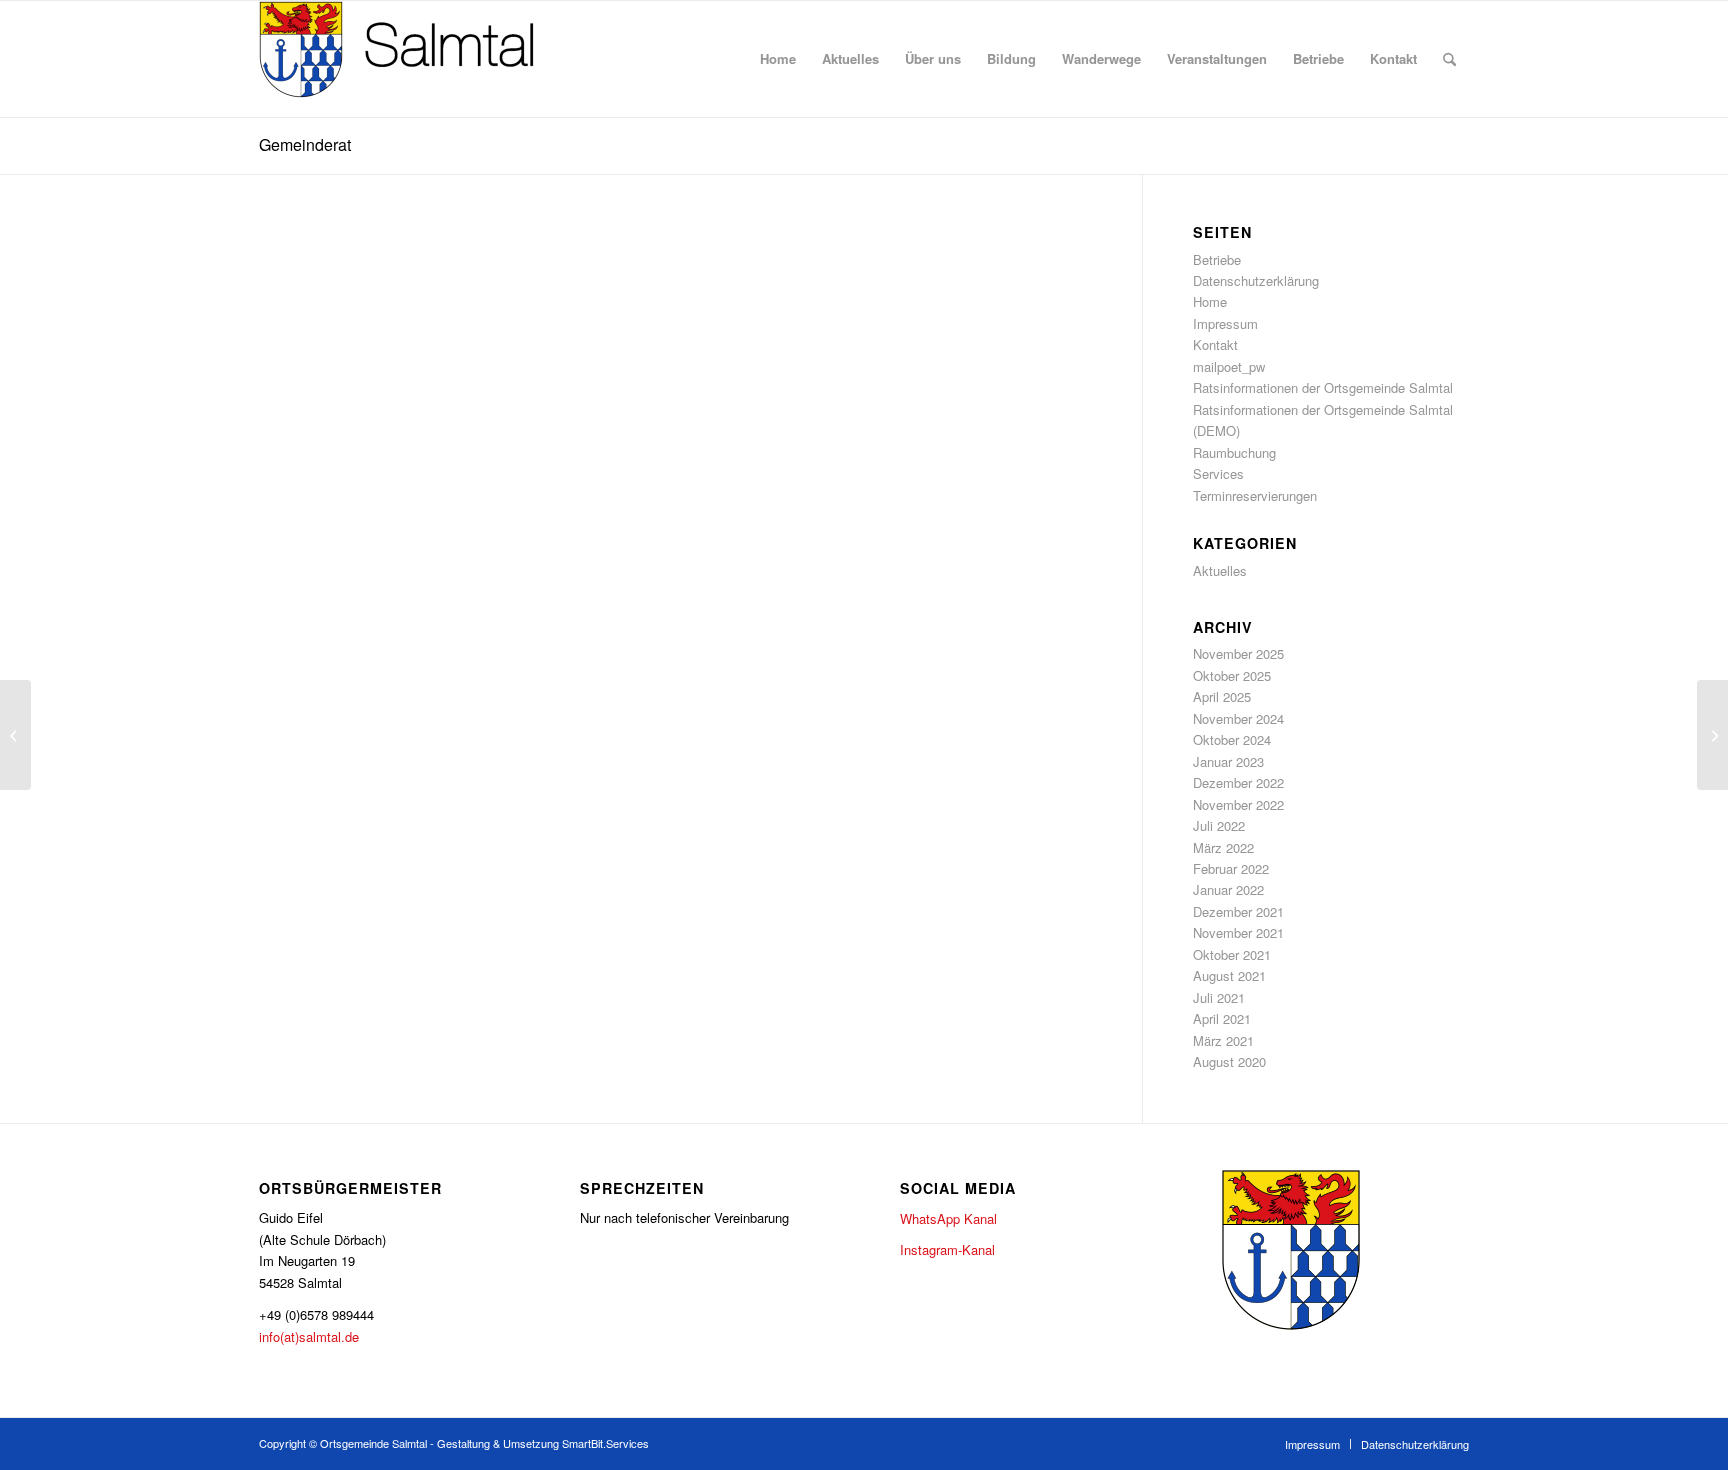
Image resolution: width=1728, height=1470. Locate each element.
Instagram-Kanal (947, 1249)
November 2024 (1238, 718)
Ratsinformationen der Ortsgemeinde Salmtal (1323, 387)
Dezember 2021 (1238, 911)
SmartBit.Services (605, 1443)
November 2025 (1238, 653)
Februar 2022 (1231, 868)
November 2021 (1238, 932)
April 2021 (1222, 1018)
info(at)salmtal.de (309, 1336)
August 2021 (1229, 975)
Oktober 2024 (1232, 739)
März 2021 (1223, 1040)
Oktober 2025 (1232, 675)
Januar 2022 (1228, 889)
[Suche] (1449, 59)
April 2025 (1222, 696)
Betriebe (1217, 259)
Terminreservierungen (1255, 495)
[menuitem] (778, 59)
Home (1210, 301)
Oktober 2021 (1232, 954)
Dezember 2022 (1238, 782)
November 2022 (1238, 804)
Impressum (1225, 323)
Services (1218, 473)
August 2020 (1229, 1061)
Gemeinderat (305, 144)
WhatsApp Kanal (948, 1218)
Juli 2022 (1219, 825)
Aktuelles (1220, 570)
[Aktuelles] (15, 735)
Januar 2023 (1228, 761)
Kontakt (1215, 344)
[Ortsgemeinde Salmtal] (409, 59)
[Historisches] (1712, 735)
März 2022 (1223, 847)
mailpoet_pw (1229, 366)
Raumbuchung (1234, 452)
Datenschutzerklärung (1256, 280)
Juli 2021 (1219, 997)
